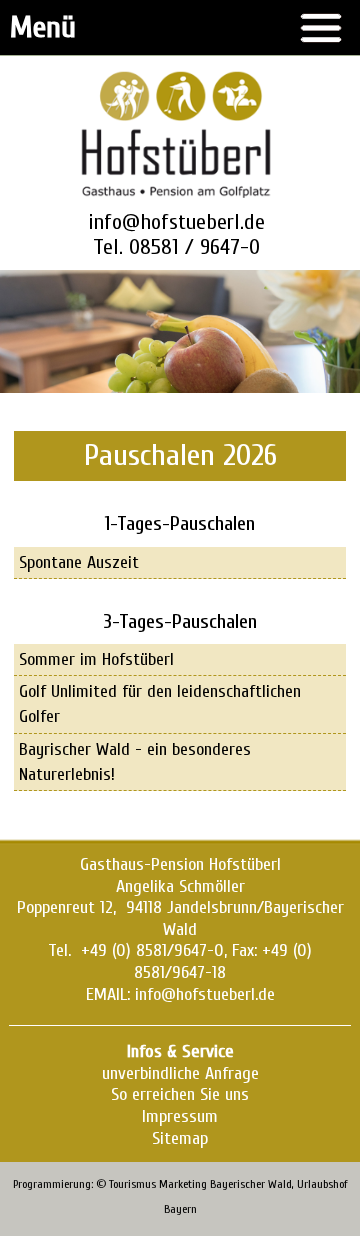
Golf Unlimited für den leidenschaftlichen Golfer (160, 704)
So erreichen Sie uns (180, 1094)
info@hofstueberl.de (176, 222)
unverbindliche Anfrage (180, 1073)
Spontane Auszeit (79, 562)
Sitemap (180, 1138)
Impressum (180, 1116)
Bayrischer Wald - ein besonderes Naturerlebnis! (135, 762)
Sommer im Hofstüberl (96, 659)
